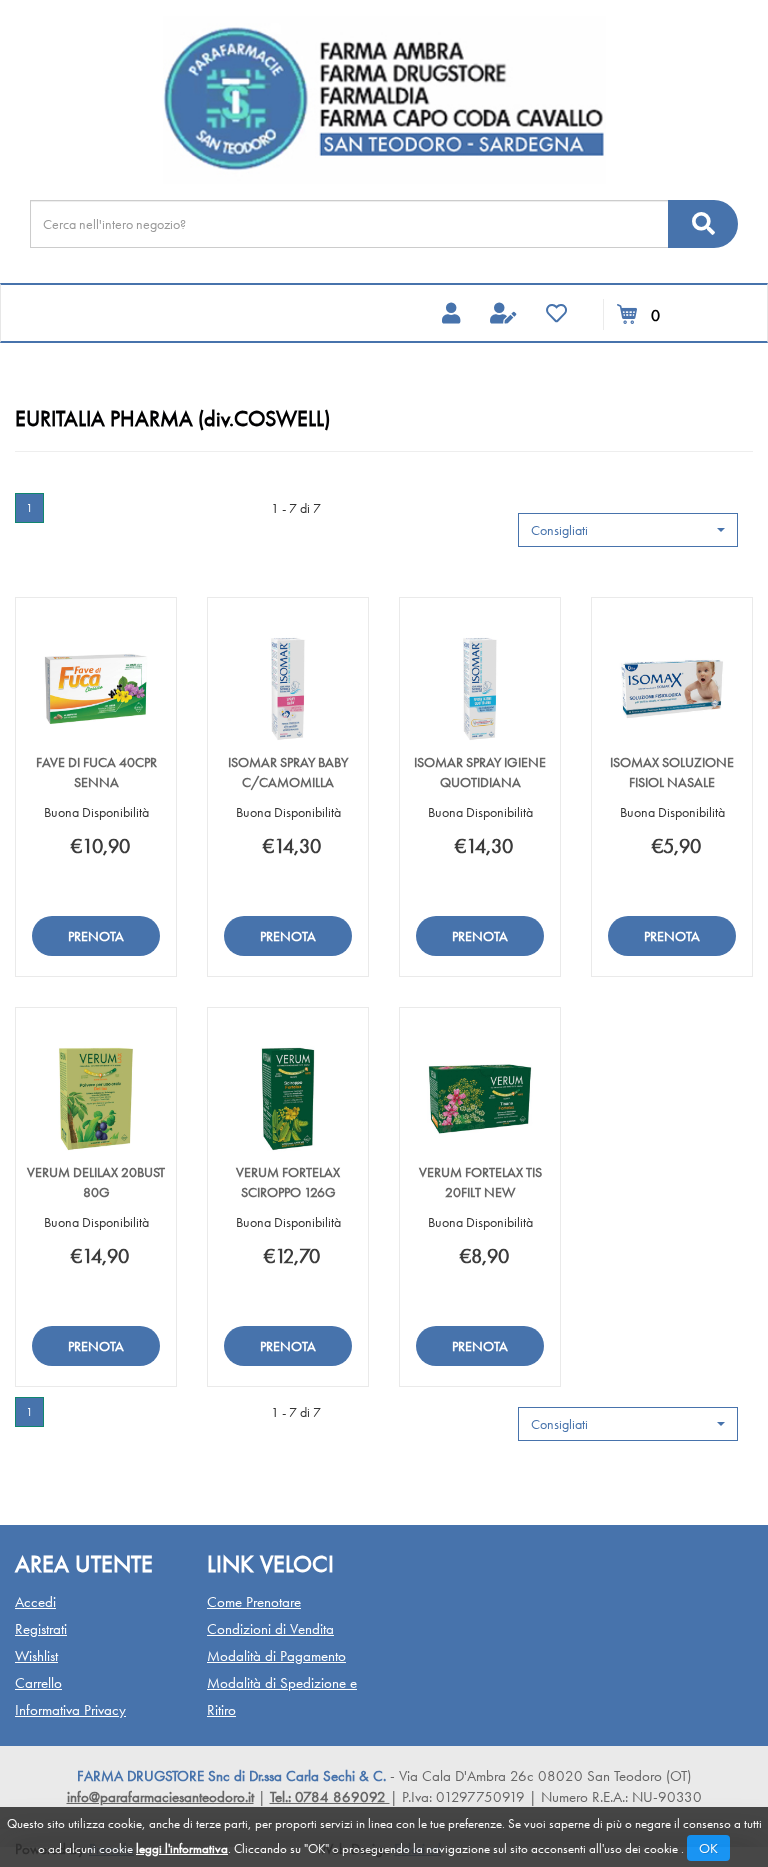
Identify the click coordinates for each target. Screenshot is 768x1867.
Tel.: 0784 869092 (330, 1797)
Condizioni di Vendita (270, 1629)
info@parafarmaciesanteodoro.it (160, 1797)
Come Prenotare (254, 1602)
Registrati (41, 1629)
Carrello (38, 1683)
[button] (628, 530)
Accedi (35, 1602)
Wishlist (36, 1656)
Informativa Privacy (70, 1710)
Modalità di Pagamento (276, 1656)
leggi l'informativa (182, 1848)
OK (708, 1848)
